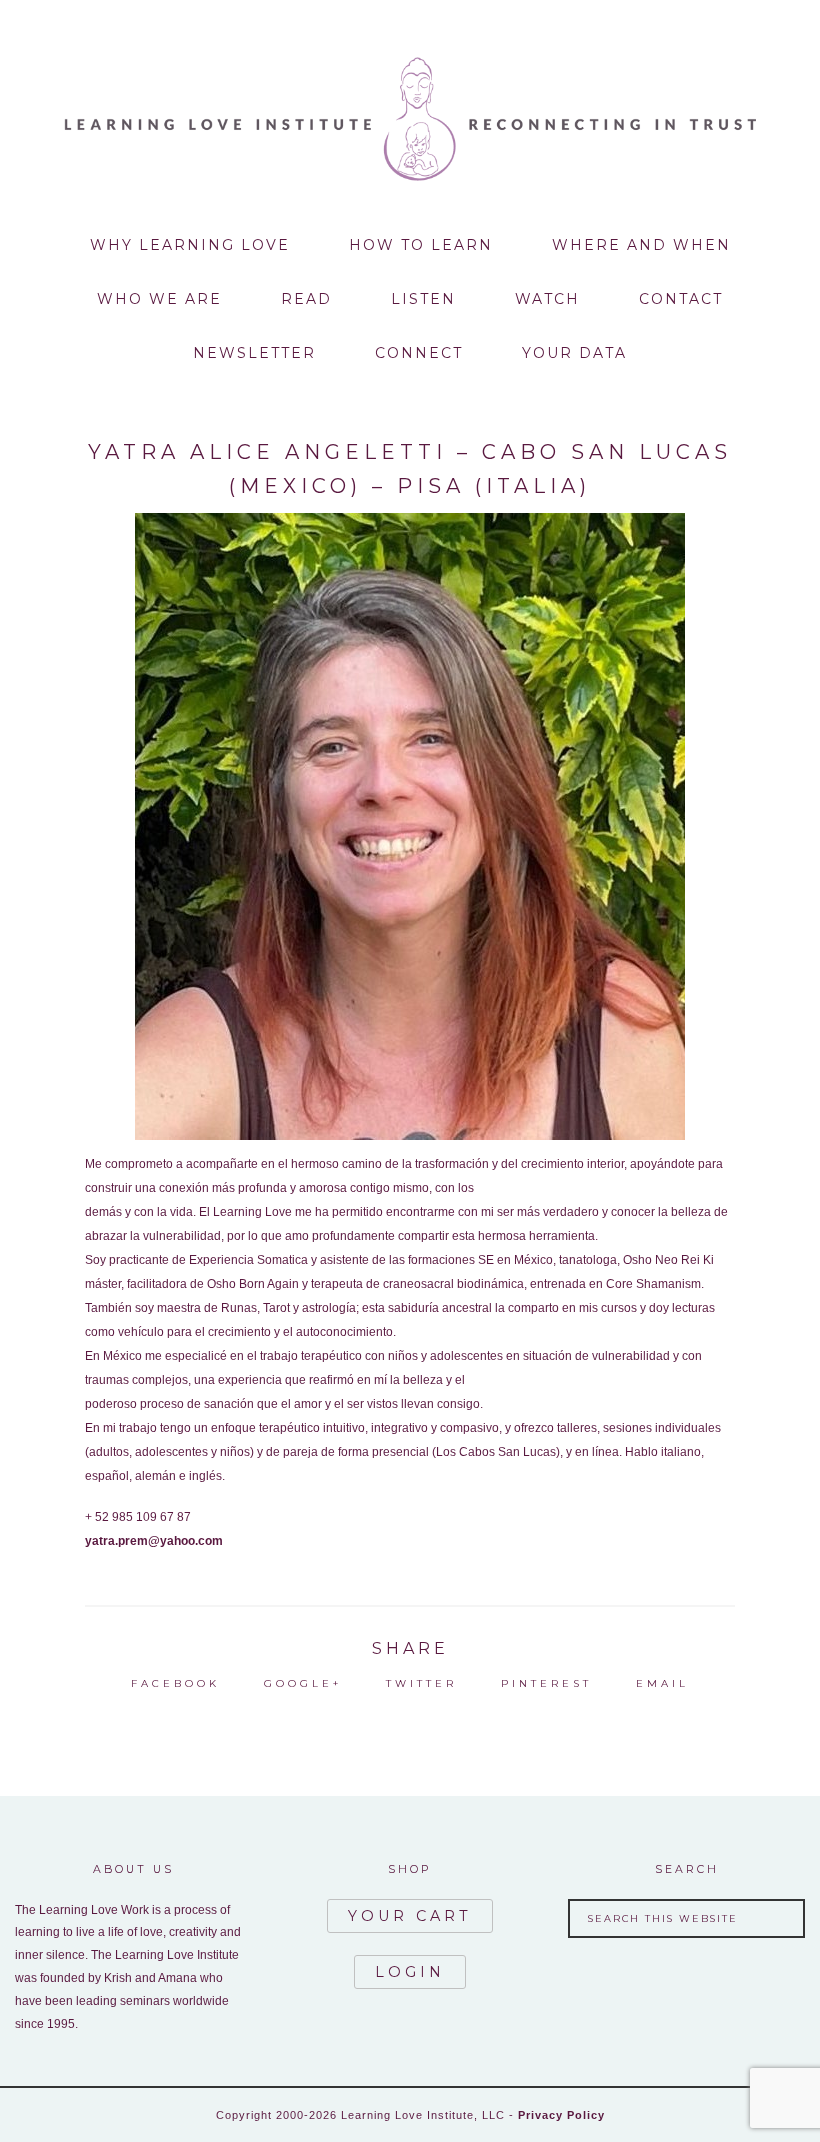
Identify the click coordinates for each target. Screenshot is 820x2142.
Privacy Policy (561, 2115)
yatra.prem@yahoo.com (154, 1541)
